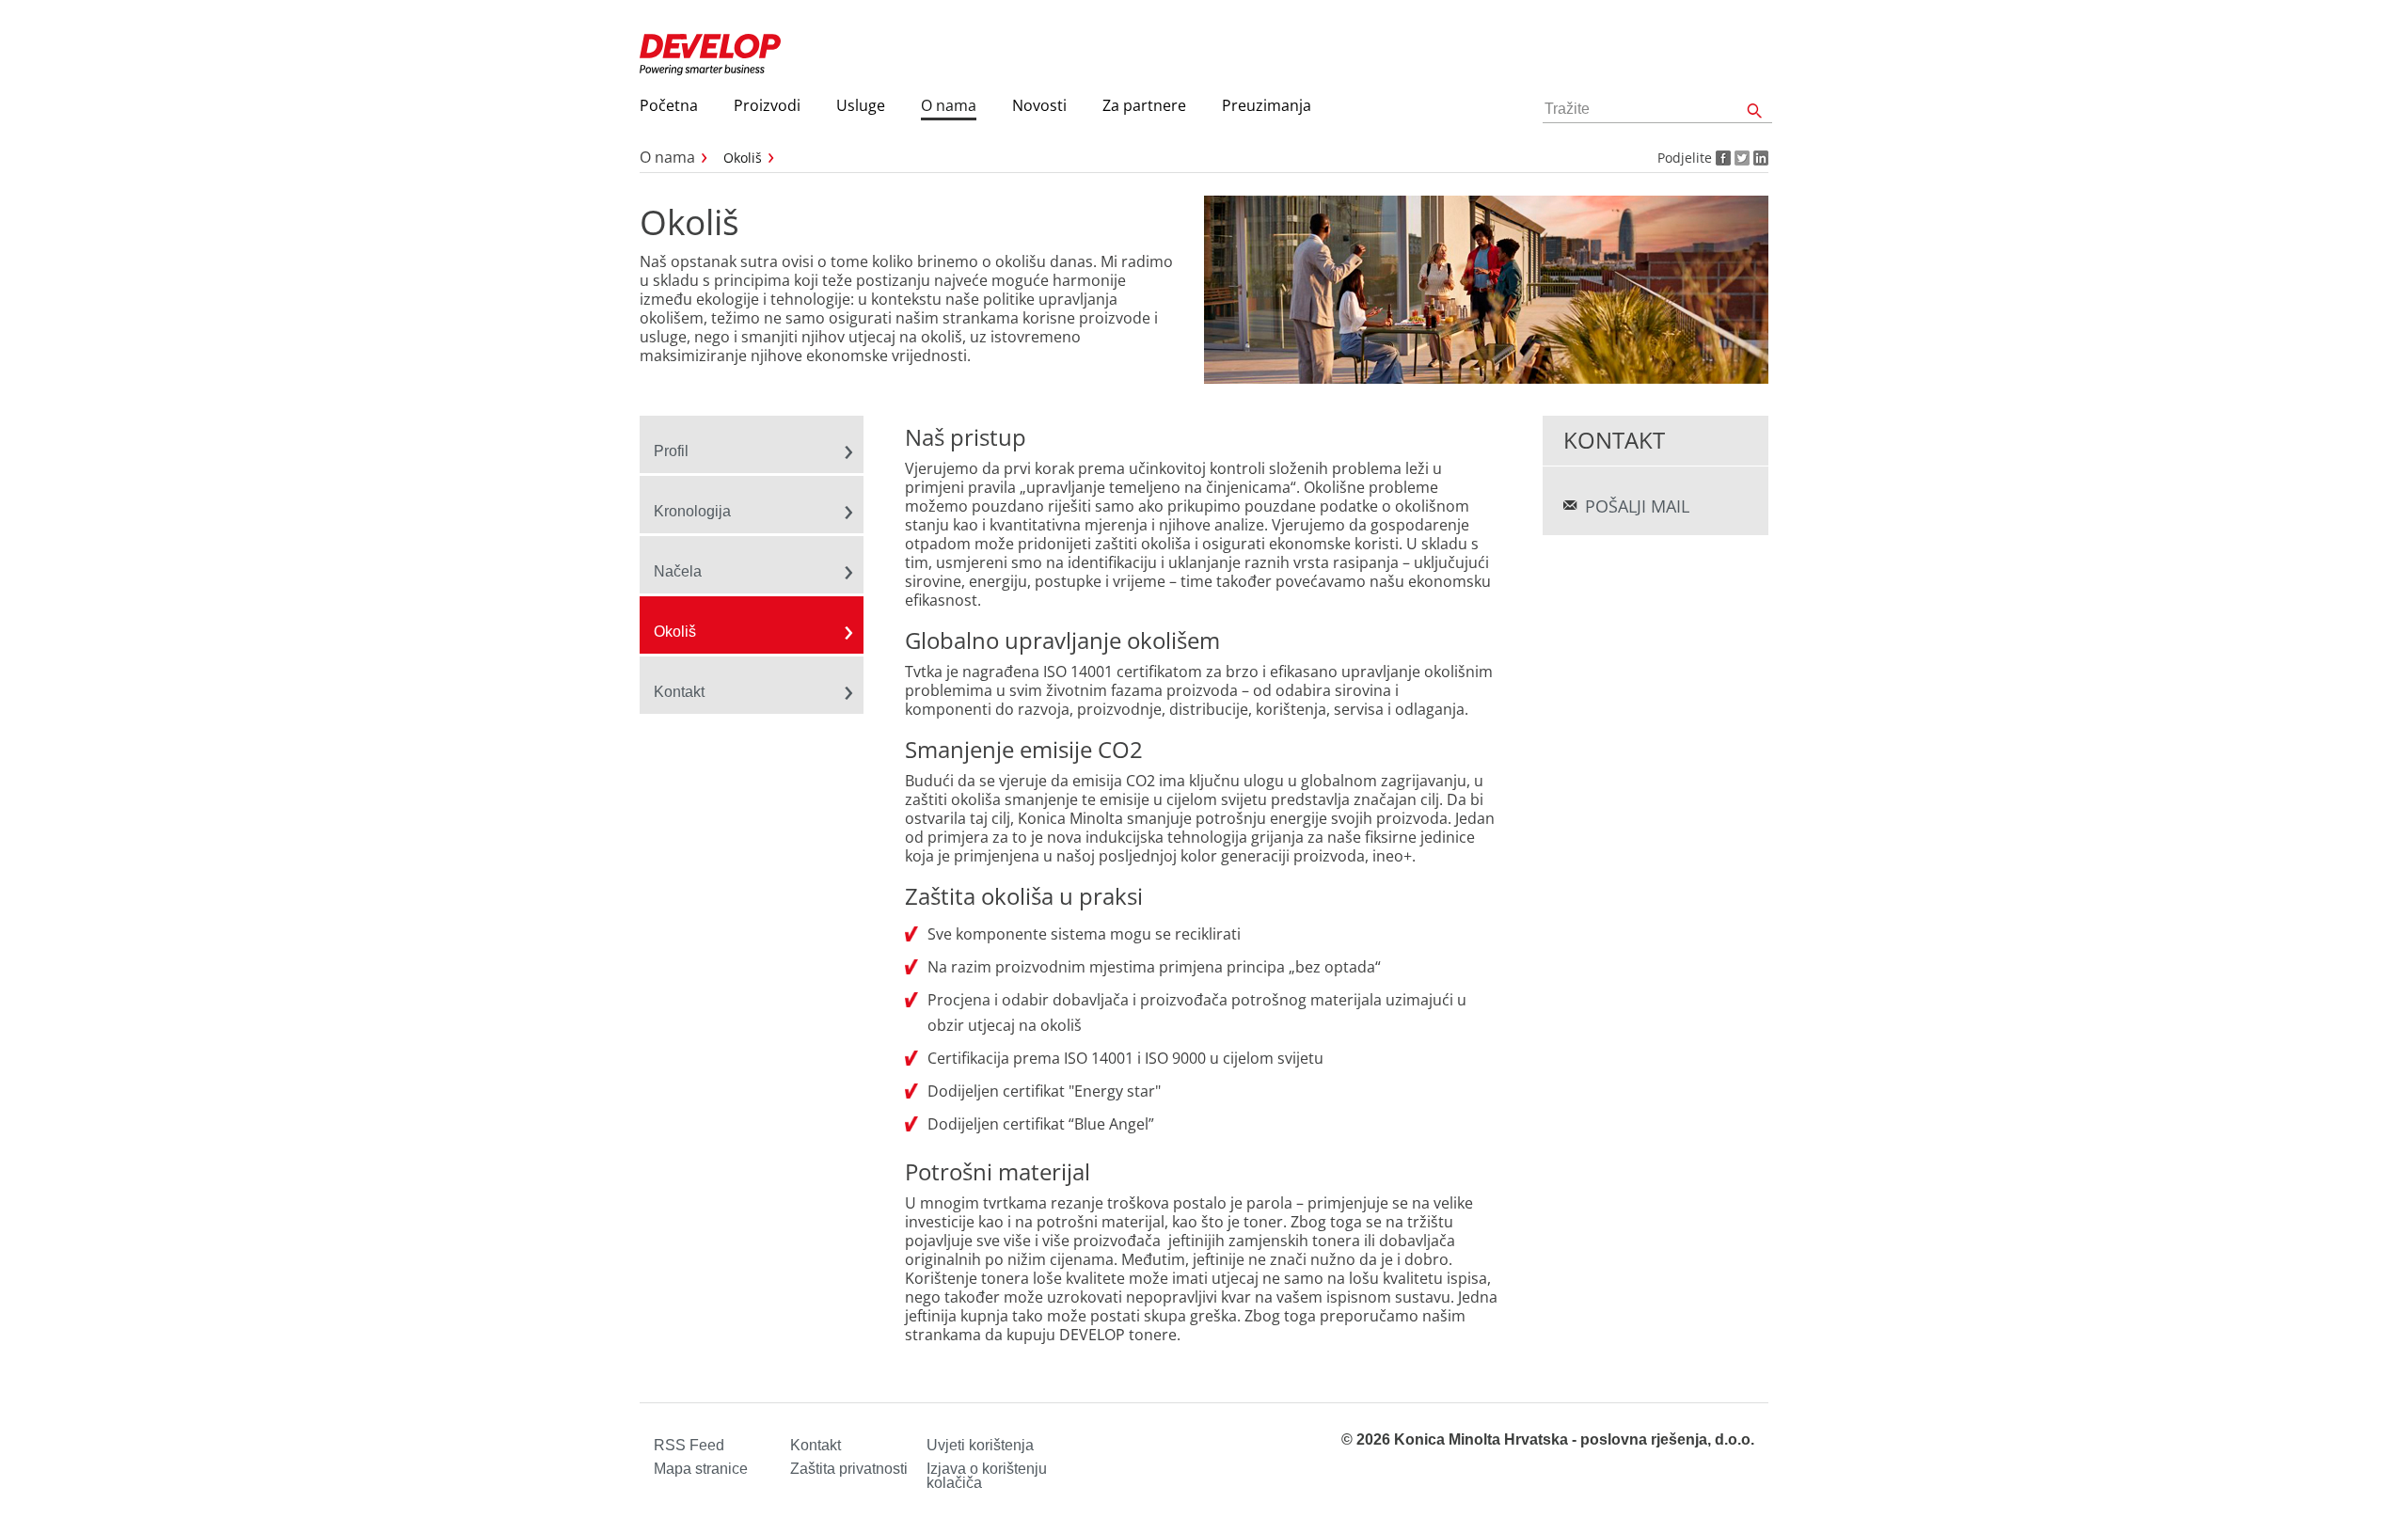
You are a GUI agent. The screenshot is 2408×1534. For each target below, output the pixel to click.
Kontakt (816, 1445)
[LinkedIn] (1759, 158)
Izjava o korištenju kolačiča (987, 1476)
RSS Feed (689, 1445)
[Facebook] (1721, 158)
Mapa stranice (701, 1469)
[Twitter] (1740, 158)
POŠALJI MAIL (1637, 506)
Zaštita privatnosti (849, 1469)
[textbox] (1657, 110)
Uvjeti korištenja (980, 1445)
